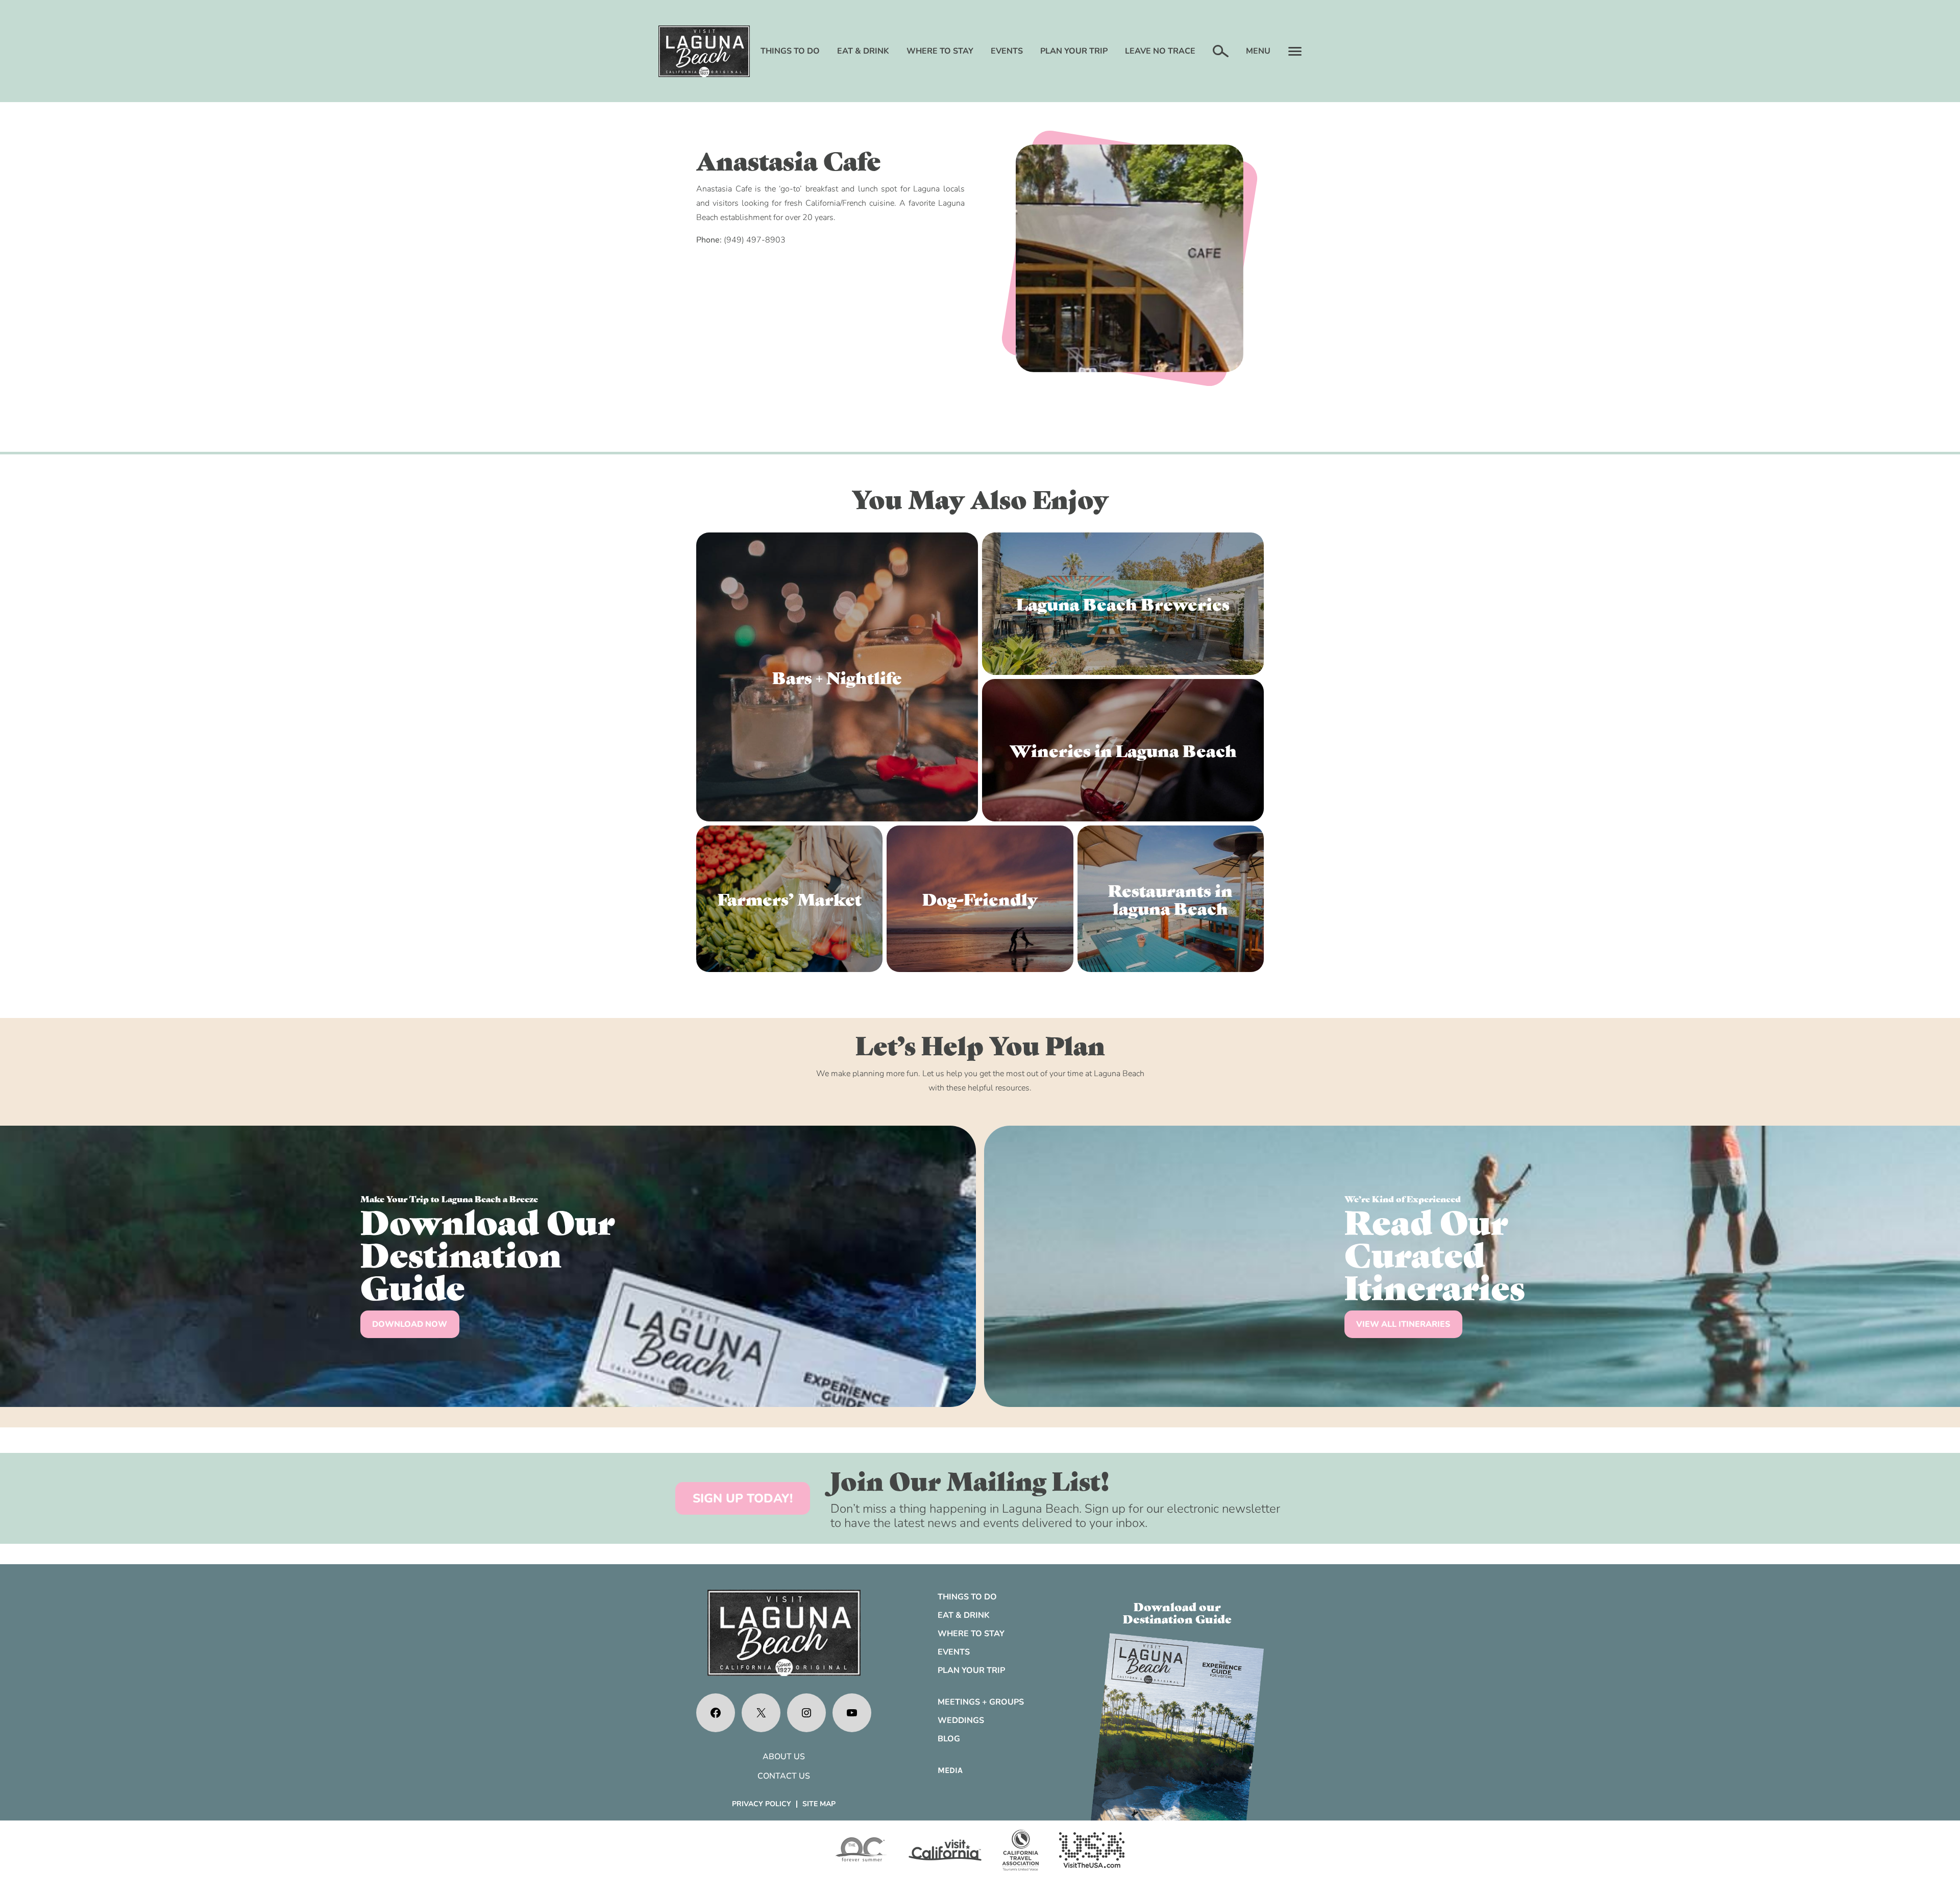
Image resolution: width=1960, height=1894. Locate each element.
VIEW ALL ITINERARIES (1403, 1324)
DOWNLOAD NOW (410, 1324)
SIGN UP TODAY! (743, 1498)
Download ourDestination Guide (1177, 1612)
